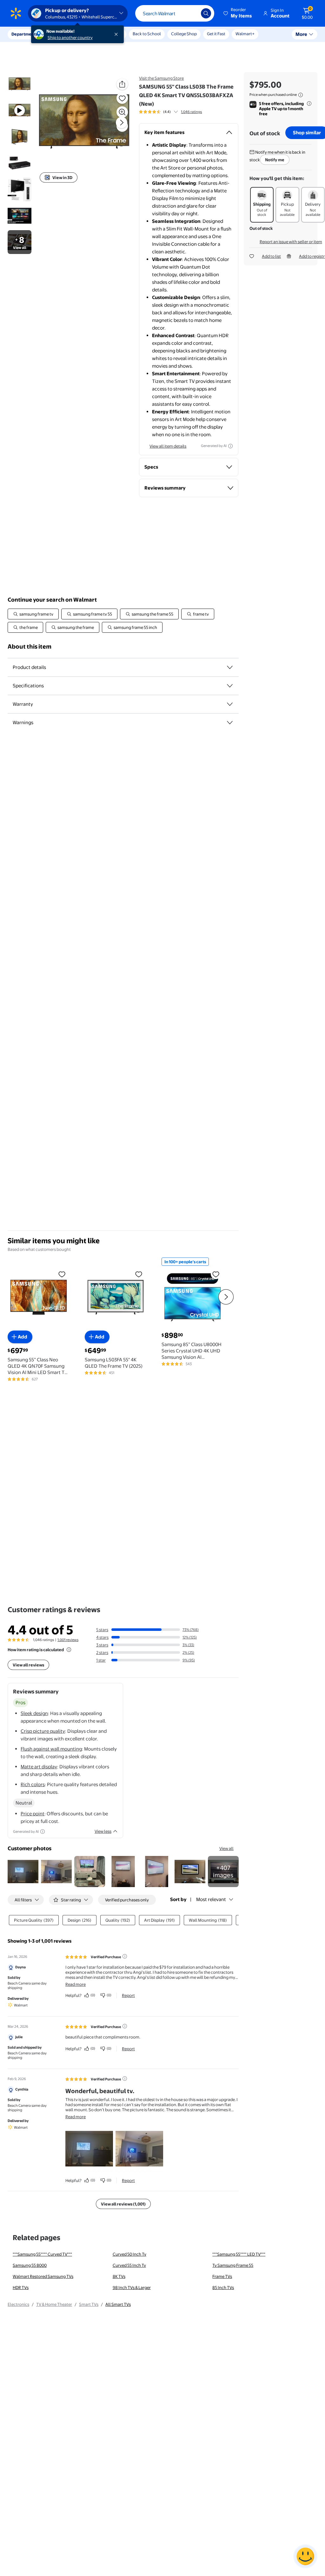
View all (226, 1848)
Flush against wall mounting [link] (51, 1749)
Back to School (147, 34)
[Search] (206, 13)
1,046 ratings (191, 112)
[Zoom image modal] (122, 112)
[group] (170, 112)
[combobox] (175, 13)
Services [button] (64, 34)
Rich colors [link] (33, 1784)
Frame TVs (222, 2276)
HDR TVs (21, 2287)
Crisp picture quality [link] (43, 1731)
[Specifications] (230, 686)
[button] (238, 13)
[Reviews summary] (176, 112)
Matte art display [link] (39, 1767)
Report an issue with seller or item (291, 242)
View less (103, 1831)
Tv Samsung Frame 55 (233, 2265)
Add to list (271, 256)
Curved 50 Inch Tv (129, 2254)
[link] (223, 1871)
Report (128, 1995)
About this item (30, 647)
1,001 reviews (68, 1640)
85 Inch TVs (223, 2287)
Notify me (275, 160)
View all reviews (28, 1665)
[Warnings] (230, 723)
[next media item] (122, 123)
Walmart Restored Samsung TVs (43, 2276)
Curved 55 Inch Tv (129, 2265)
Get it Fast (216, 34)
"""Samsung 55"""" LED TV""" (239, 2254)
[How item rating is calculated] (69, 1650)
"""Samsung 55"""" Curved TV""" (42, 2254)
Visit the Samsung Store (161, 78)
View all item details (168, 446)
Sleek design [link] (34, 1713)
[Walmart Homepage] (16, 13)
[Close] (117, 34)
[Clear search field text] (191, 13)
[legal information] (301, 95)
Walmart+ (245, 34)
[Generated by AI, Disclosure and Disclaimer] (230, 446)
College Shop (184, 34)
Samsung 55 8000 (30, 2265)
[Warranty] (230, 704)
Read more (76, 1984)
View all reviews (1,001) (123, 2204)
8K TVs (119, 2276)
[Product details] (230, 667)
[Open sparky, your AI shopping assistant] (305, 2556)
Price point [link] (33, 1814)
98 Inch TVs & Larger (132, 2287)
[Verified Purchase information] (125, 1956)
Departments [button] (24, 34)
